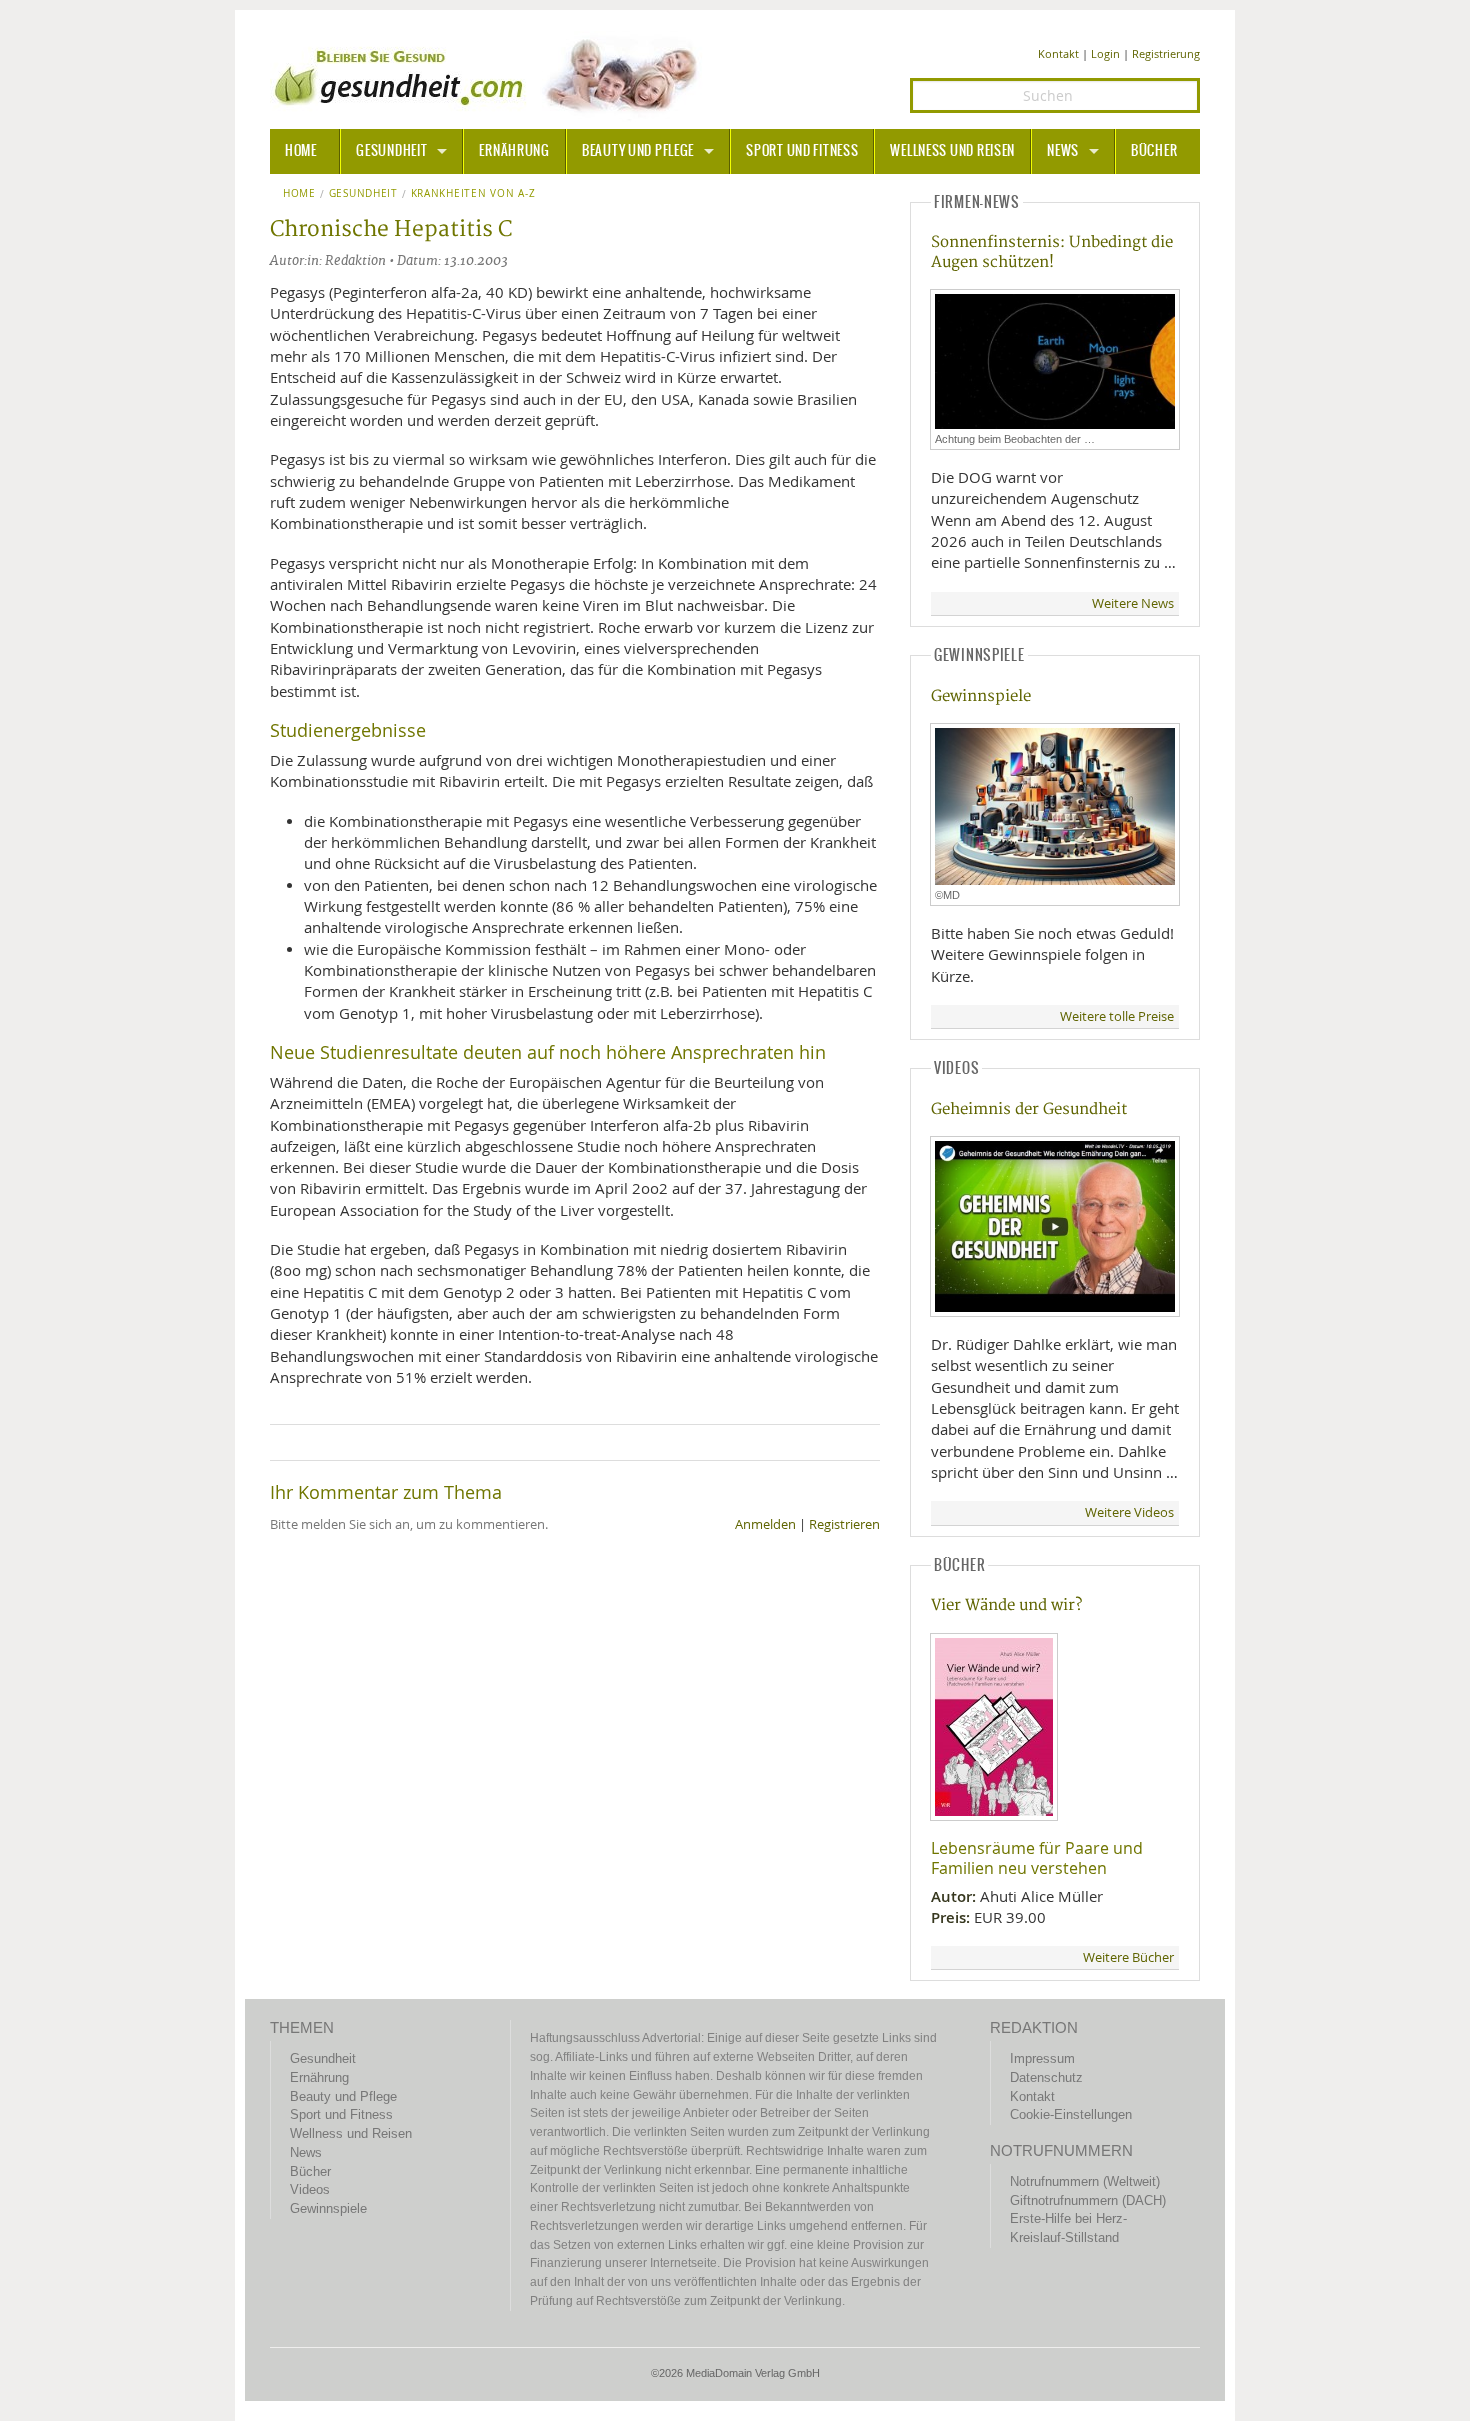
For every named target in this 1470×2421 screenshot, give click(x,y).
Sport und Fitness (802, 151)
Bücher (1154, 151)
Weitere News (1133, 603)
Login (1105, 53)
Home (299, 194)
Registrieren (844, 1524)
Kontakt (1058, 53)
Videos (310, 2189)
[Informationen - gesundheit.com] (490, 75)
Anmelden (765, 1524)
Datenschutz (1046, 2077)
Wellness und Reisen (952, 151)
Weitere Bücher (1128, 1957)
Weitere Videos (1129, 1512)
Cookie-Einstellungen (1071, 2114)
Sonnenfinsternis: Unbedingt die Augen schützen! (1052, 252)
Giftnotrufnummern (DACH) (1088, 2200)
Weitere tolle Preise (1117, 1016)
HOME (301, 151)
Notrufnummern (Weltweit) (1085, 2181)
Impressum (1042, 2058)
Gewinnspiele (981, 696)
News (1063, 151)
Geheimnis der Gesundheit (1029, 1109)
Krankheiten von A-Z (473, 194)
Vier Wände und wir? (1006, 1605)
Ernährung (514, 151)
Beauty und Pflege (638, 151)
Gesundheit (391, 151)
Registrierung (1166, 53)
